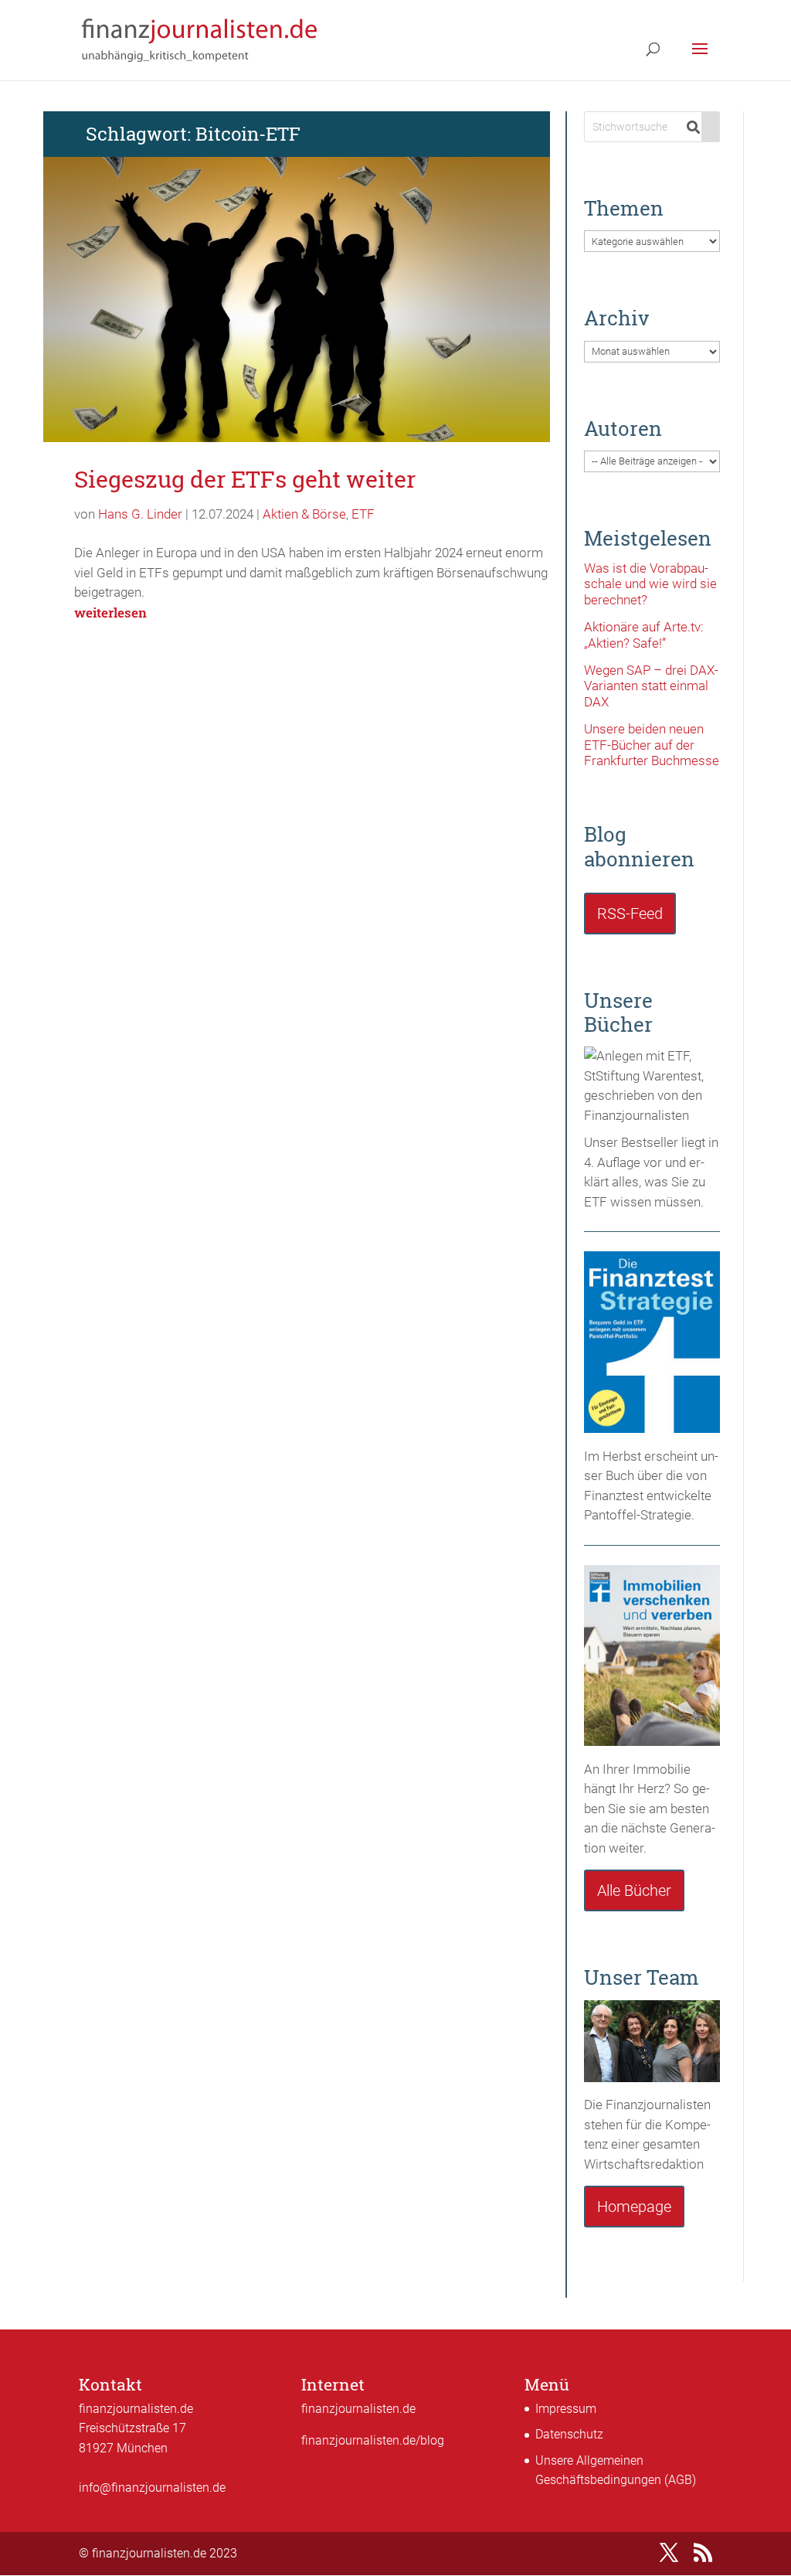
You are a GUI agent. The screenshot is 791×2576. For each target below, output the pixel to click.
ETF (363, 514)
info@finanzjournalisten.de (152, 2488)
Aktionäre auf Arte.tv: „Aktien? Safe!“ (644, 635)
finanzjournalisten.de (358, 2409)
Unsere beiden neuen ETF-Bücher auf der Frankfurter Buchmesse (652, 745)
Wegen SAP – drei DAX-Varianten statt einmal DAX (651, 686)
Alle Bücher (634, 1890)
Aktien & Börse (304, 514)
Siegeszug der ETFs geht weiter (245, 479)
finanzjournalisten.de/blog (373, 2440)
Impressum (566, 2409)
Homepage (634, 2207)
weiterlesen (110, 613)
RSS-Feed (630, 914)
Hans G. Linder (140, 514)
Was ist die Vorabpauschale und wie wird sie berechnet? (650, 584)
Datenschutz (569, 2434)
